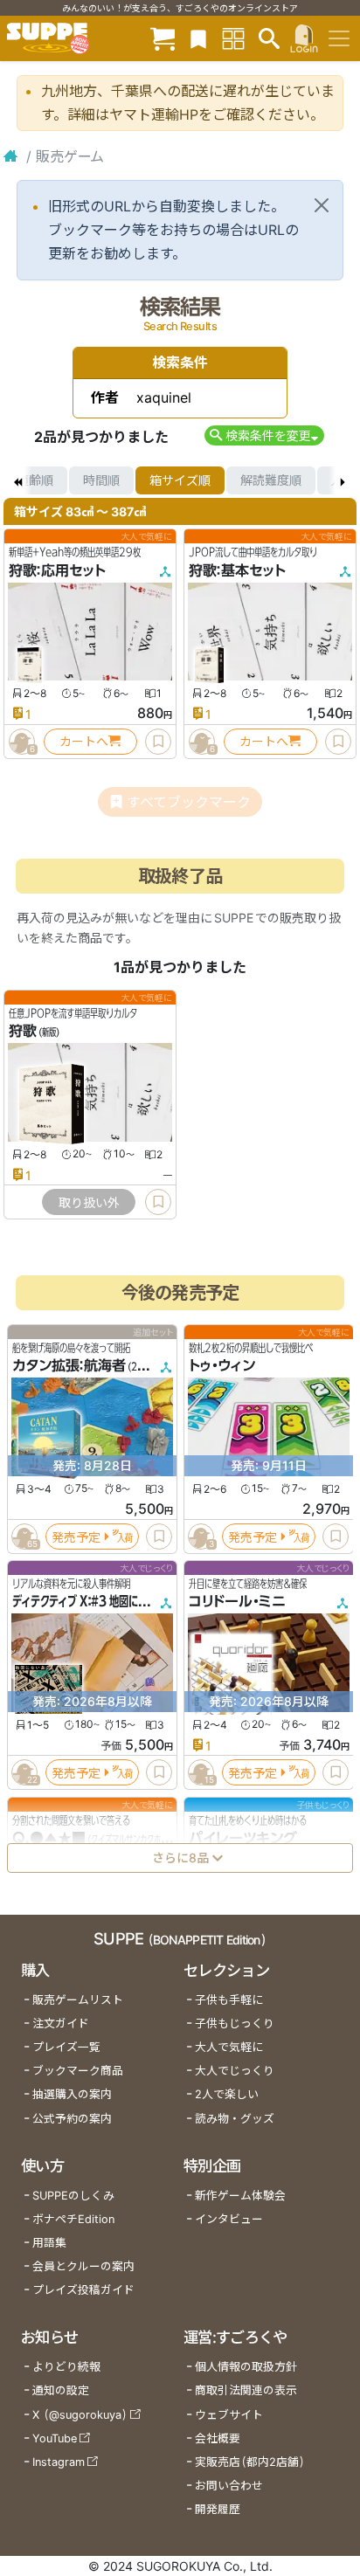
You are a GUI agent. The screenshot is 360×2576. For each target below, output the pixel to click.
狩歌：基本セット (237, 570)
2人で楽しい (227, 2094)
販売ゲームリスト (78, 2000)
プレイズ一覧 (66, 2047)
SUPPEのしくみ (73, 2196)
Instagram (59, 2462)
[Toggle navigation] (339, 38)
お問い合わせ (229, 2486)
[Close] (322, 205)
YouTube (55, 2438)
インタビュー (229, 2219)
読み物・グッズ (235, 2119)
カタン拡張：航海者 (69, 1366)
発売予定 (76, 1537)
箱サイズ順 (180, 480)
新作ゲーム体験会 (240, 2196)
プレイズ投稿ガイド (83, 2290)
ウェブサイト (229, 2415)
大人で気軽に (229, 2047)
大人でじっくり (235, 2071)
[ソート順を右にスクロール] (343, 480)
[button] (264, 435)
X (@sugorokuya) (80, 2415)
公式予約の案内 (72, 2119)
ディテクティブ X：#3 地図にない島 (90, 1602)
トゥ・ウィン (222, 1366)
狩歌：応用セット (57, 570)
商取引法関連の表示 (246, 2390)
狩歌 (23, 1032)
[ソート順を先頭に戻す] (17, 480)
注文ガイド (61, 2024)
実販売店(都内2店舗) (250, 2462)
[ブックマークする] (158, 742)
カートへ (84, 741)
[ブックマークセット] (198, 38)
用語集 (49, 2243)
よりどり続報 (66, 2367)
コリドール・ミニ (237, 1602)
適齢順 (35, 480)
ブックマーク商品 (78, 2071)
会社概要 (218, 2438)
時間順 (101, 480)
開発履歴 (218, 2509)
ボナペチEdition (73, 2219)
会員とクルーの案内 (83, 2266)
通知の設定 (61, 2390)
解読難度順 (271, 480)
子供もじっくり (235, 2024)
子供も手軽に (229, 2000)
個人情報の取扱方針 (246, 2367)
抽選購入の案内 (72, 2094)
